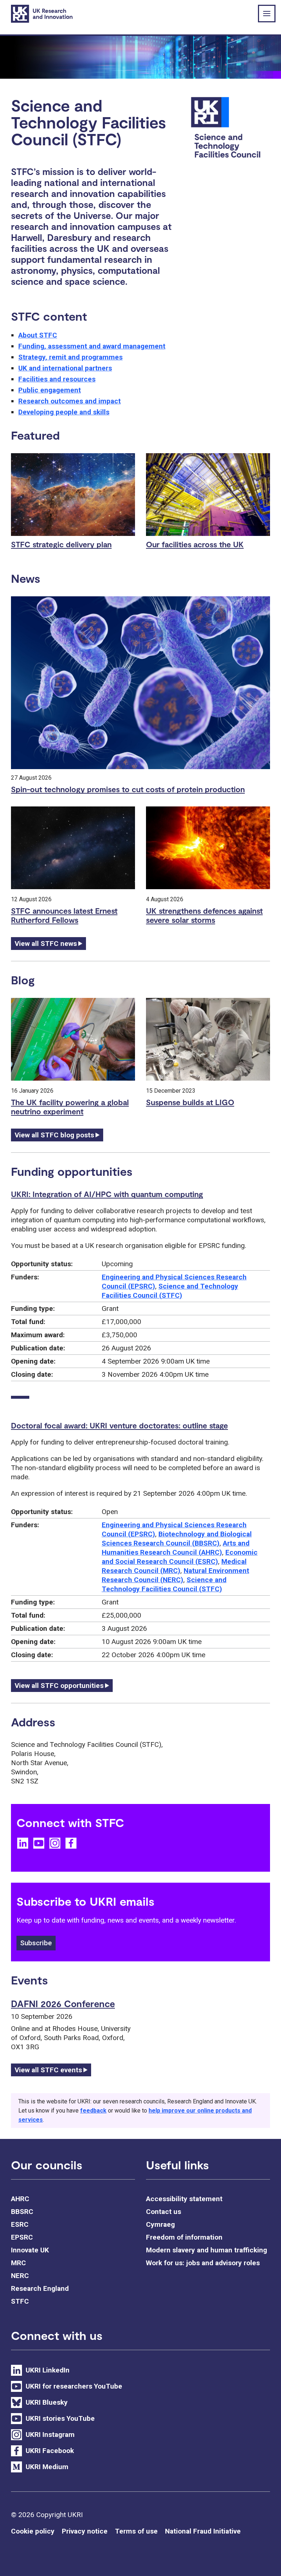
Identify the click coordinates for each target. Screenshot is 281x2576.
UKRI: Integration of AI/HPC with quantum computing (107, 1194)
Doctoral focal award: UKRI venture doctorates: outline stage (119, 1425)
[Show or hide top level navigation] (267, 14)
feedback (93, 2111)
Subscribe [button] (36, 1943)
